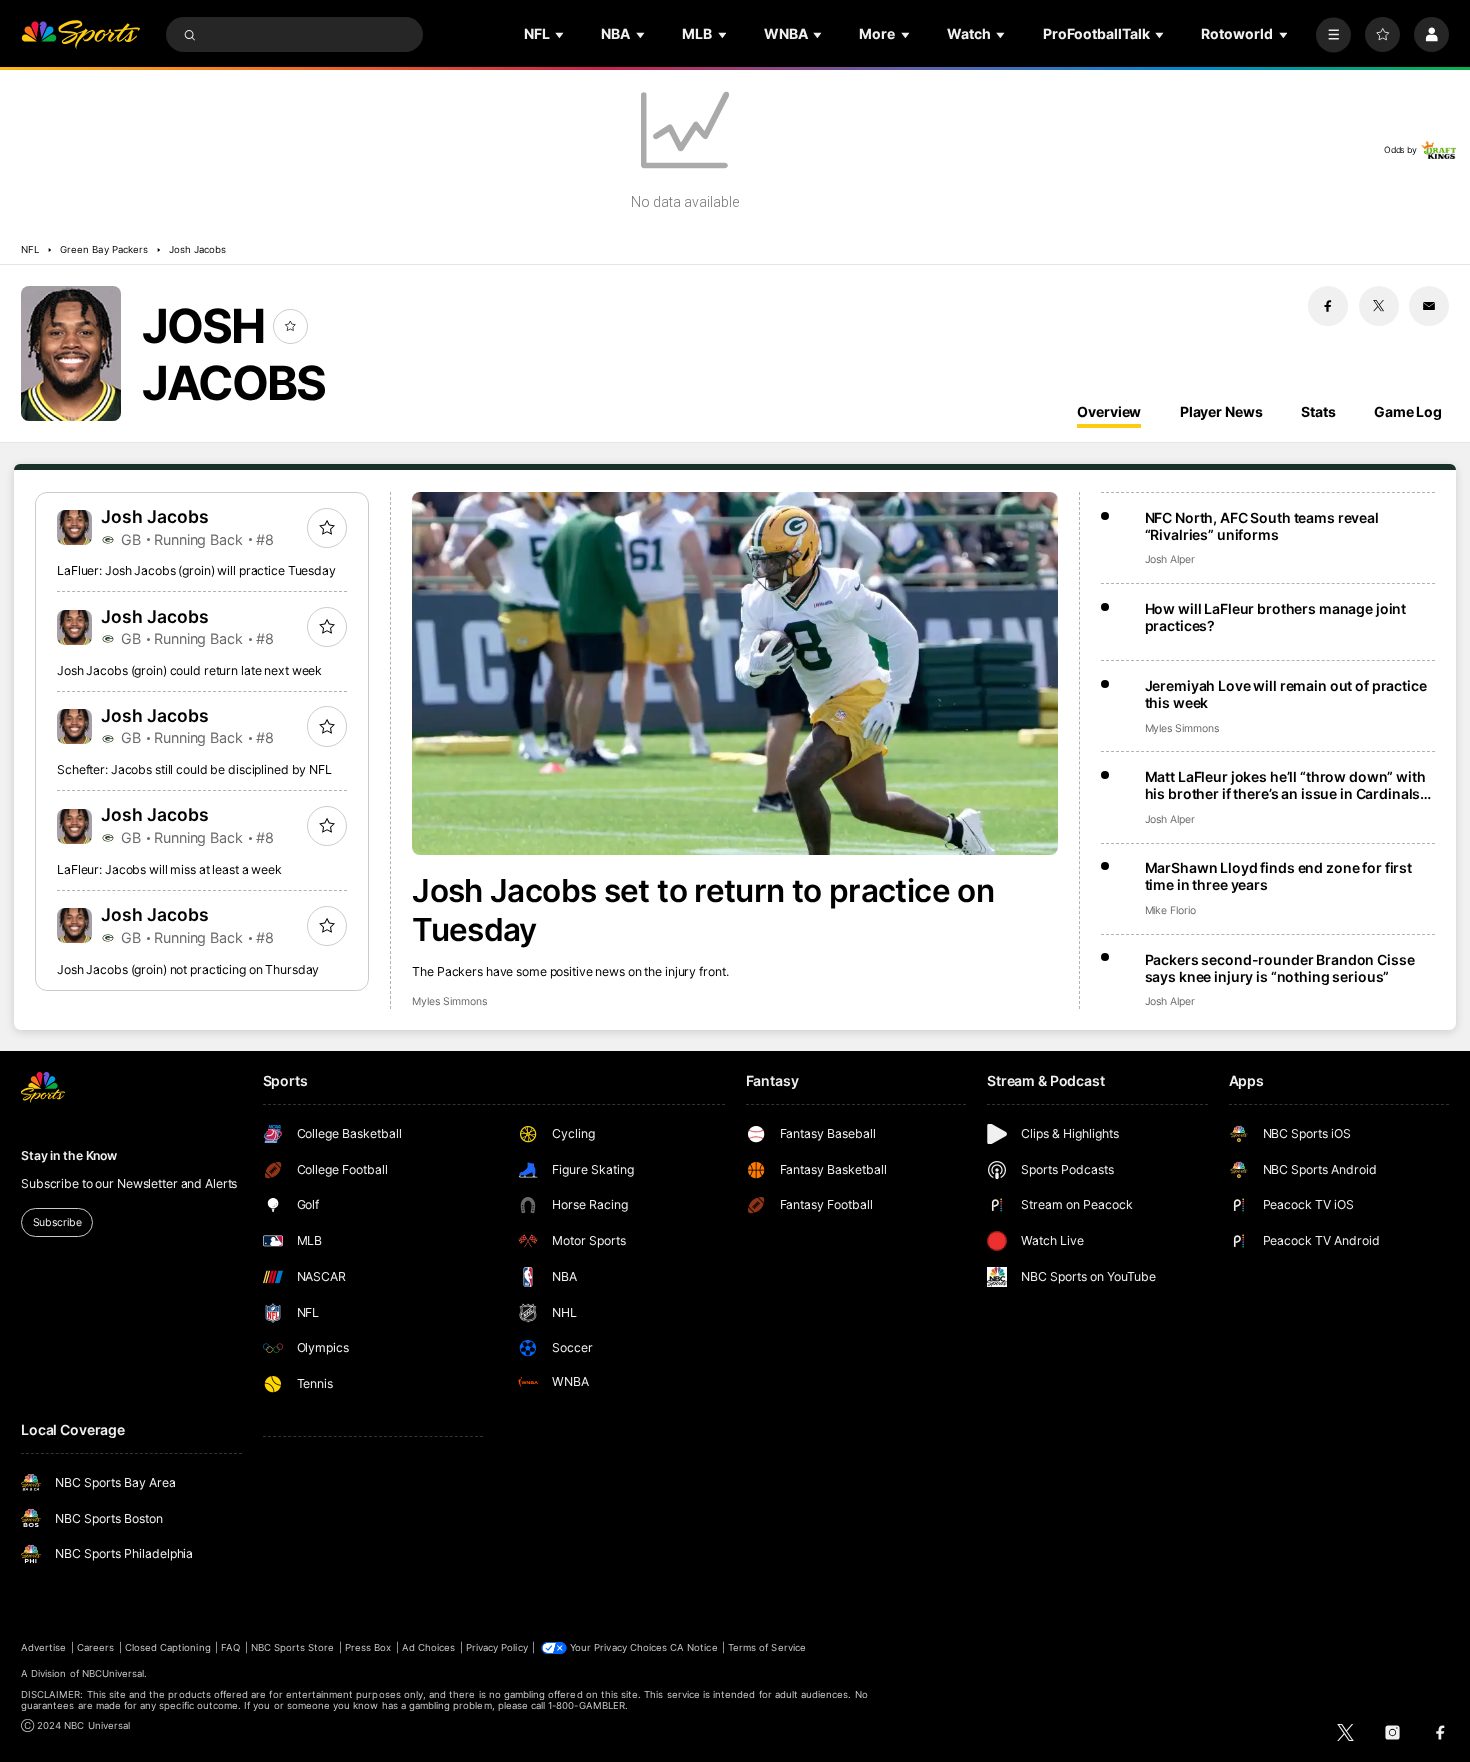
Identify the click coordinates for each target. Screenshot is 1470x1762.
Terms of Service (767, 1647)
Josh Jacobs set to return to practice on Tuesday (703, 910)
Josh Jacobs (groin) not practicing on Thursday (188, 969)
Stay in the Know (69, 1155)
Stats (1318, 411)
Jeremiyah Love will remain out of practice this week (1286, 694)
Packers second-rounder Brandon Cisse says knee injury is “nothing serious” (1280, 968)
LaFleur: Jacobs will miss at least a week (169, 869)
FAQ (230, 1647)
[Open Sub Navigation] (561, 34)
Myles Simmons (449, 1001)
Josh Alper (1170, 559)
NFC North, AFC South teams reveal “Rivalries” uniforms (1262, 526)
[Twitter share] (1379, 306)
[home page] (80, 34)
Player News (1221, 411)
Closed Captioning (168, 1647)
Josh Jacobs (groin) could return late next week (189, 670)
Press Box (368, 1647)
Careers (95, 1647)
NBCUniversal (113, 1673)
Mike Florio (1170, 910)
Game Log (1408, 411)
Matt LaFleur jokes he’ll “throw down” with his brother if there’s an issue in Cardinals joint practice (1285, 785)
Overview (1109, 411)
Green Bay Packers (104, 249)
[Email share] (1429, 306)
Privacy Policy (497, 1647)
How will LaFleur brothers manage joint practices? (1276, 617)
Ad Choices (428, 1647)
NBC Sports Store (293, 1647)
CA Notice (693, 1647)
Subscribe (57, 1222)
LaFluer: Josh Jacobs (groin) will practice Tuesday (196, 570)
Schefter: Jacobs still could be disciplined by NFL (194, 769)
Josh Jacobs (198, 249)
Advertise (43, 1647)
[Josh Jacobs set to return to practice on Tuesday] (735, 673)
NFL (30, 249)
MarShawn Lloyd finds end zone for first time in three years (1279, 876)
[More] (1333, 34)
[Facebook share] (1328, 306)
